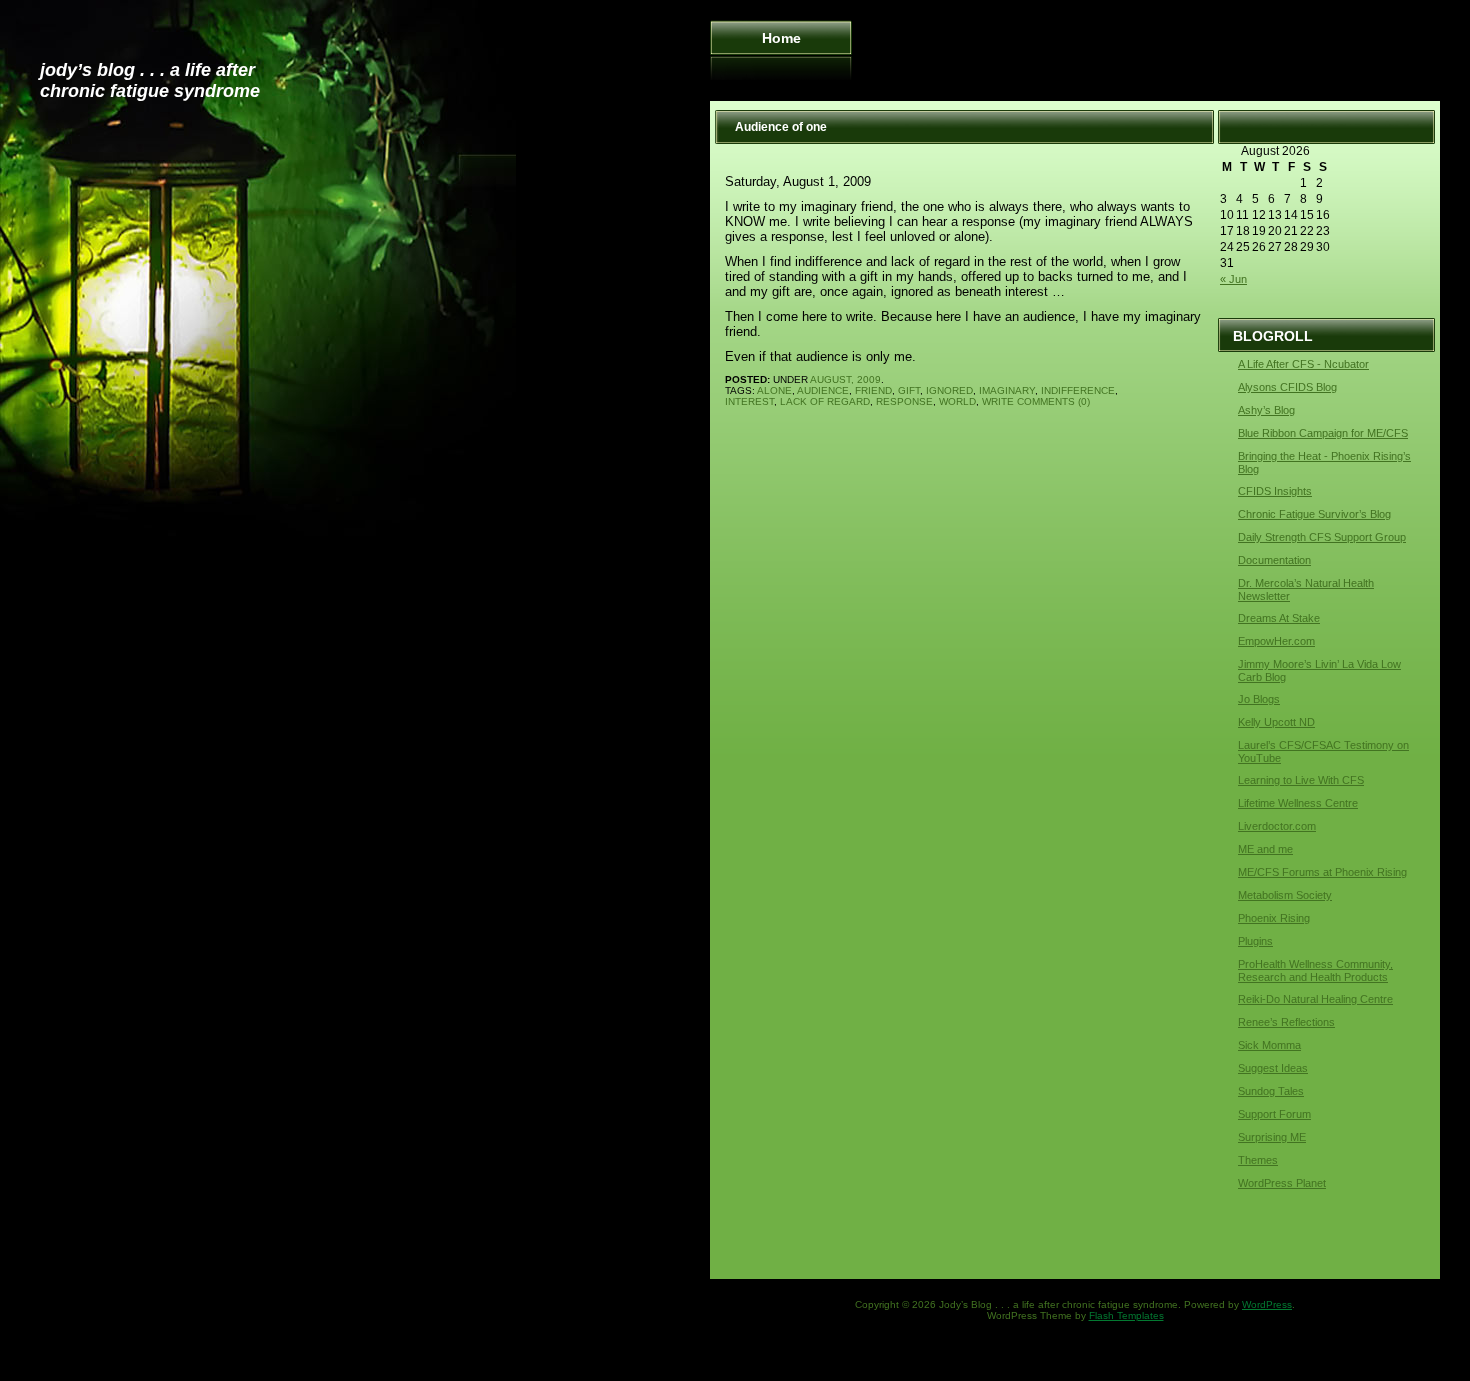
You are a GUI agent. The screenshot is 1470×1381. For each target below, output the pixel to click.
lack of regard (825, 401)
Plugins (1255, 941)
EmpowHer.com (1276, 641)
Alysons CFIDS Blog (1287, 387)
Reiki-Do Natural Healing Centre (1315, 999)
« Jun (1233, 279)
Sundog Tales (1271, 1091)
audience (823, 390)
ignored (949, 390)
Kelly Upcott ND (1276, 722)
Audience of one (781, 127)
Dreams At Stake (1279, 618)
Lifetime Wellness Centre (1298, 803)
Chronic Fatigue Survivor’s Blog (1314, 514)
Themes (1258, 1160)
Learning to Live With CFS (1301, 780)
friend (873, 390)
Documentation (1274, 560)
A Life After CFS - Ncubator (1303, 364)
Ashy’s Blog (1266, 410)
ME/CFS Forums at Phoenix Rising (1322, 872)
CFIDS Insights (1275, 491)
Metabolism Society (1285, 895)
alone (774, 390)
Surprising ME (1272, 1137)
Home (781, 38)
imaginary (1007, 390)
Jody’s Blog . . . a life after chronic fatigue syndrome (150, 80)
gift (909, 390)
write (998, 401)
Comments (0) (1053, 401)
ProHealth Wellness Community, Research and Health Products (1315, 970)
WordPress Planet (1282, 1183)
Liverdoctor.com (1277, 826)
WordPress (1267, 1304)
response (904, 401)
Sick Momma (1269, 1045)
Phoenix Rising (1274, 918)
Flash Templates (1126, 1315)
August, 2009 (845, 379)
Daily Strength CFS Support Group (1322, 537)
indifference (1078, 390)
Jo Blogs (1259, 699)
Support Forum (1274, 1114)
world (957, 401)
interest (749, 401)
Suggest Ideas (1273, 1068)
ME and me (1265, 849)
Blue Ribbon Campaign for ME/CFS (1323, 433)
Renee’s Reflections (1286, 1022)
